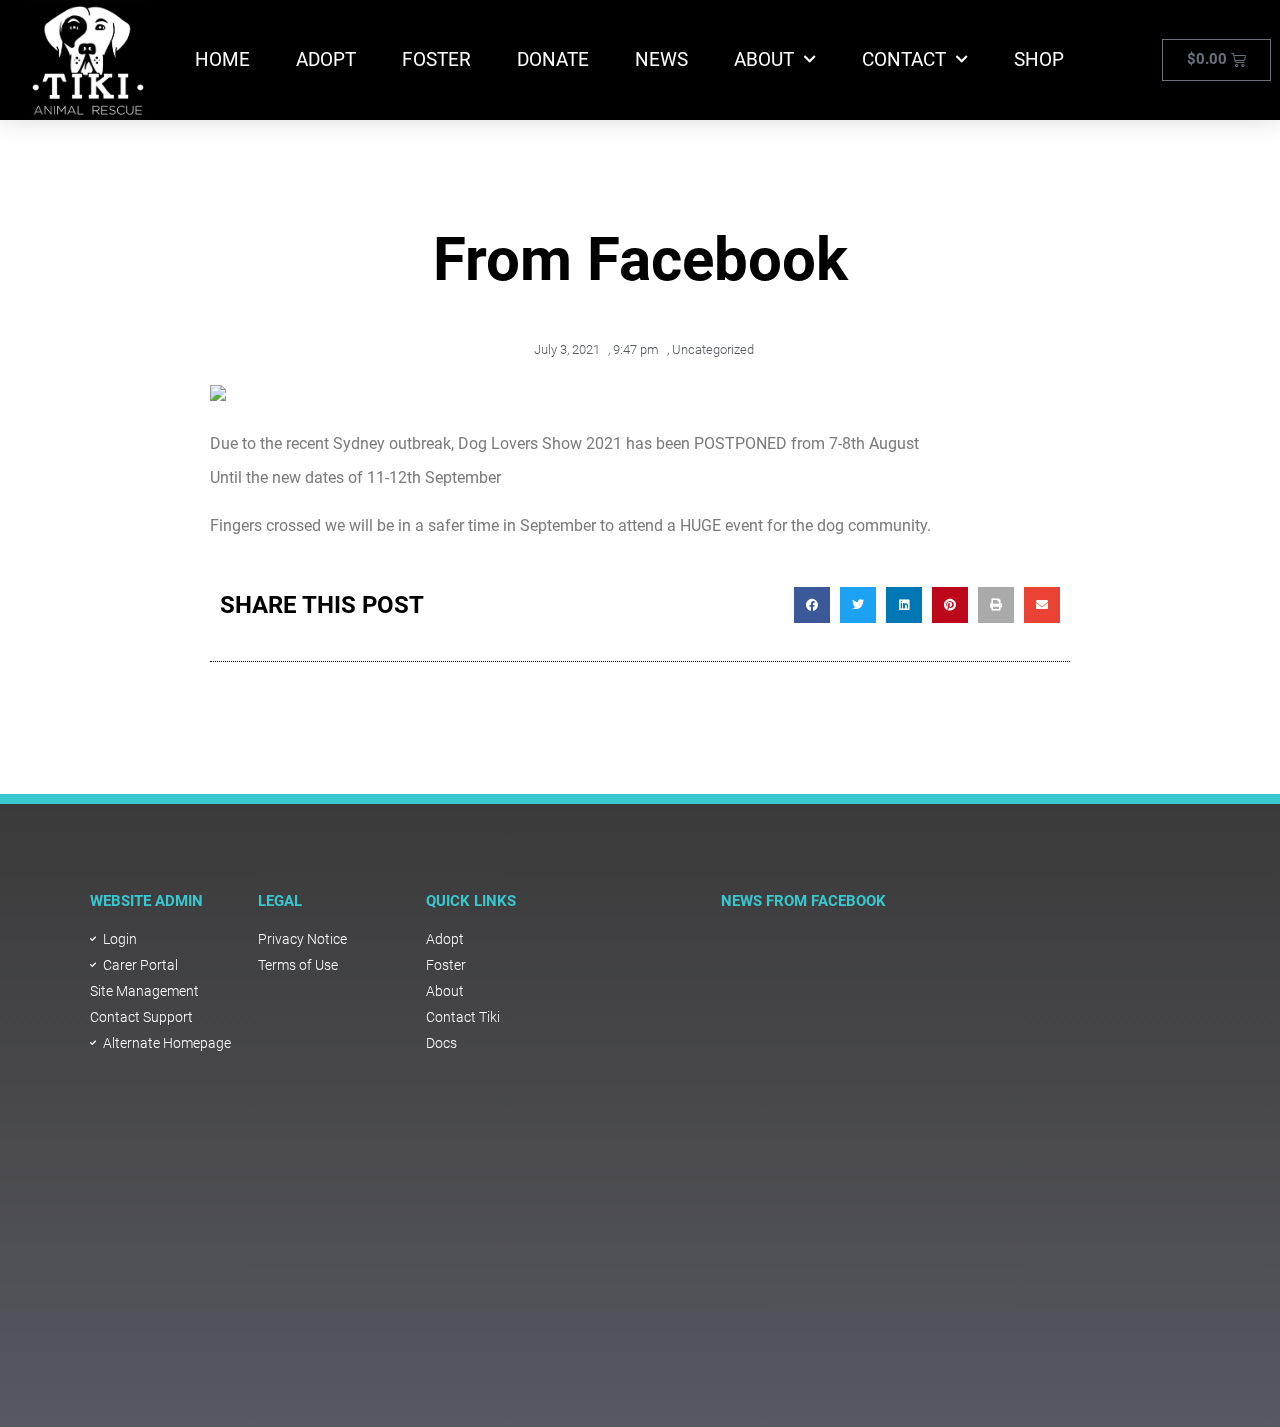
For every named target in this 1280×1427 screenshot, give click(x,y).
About (764, 59)
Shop (1039, 59)
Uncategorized (713, 349)
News (661, 59)
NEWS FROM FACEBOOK (803, 901)
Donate (553, 59)
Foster (436, 59)
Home (222, 59)
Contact (904, 59)
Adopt (326, 59)
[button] (812, 605)
